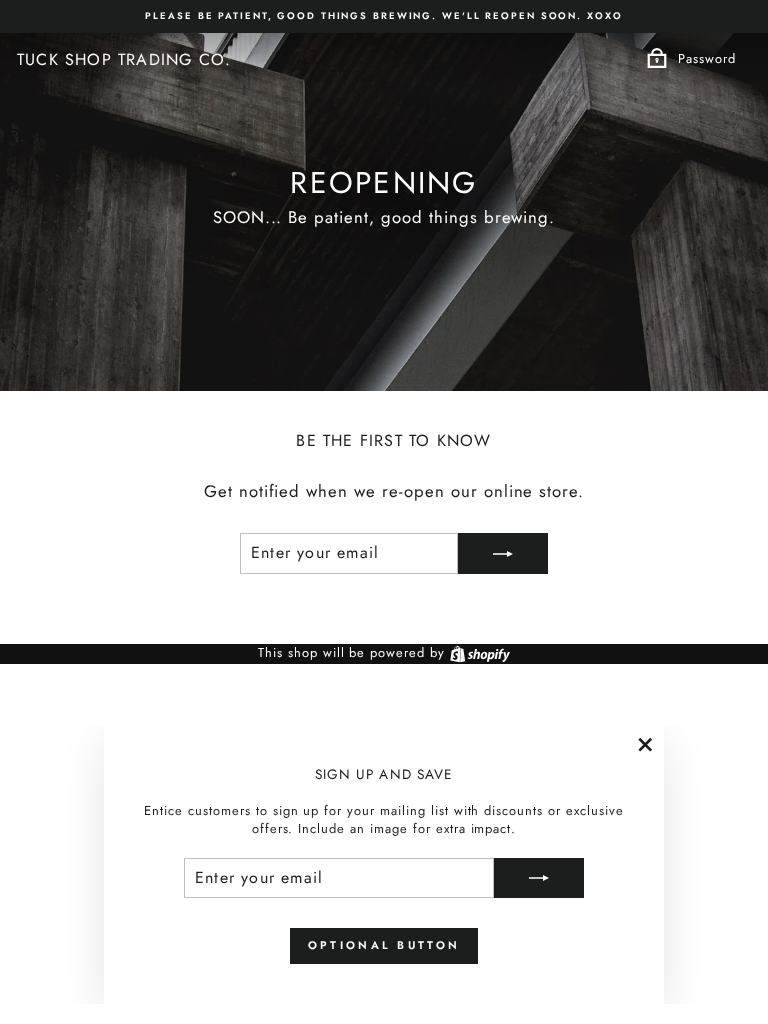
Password (707, 58)
